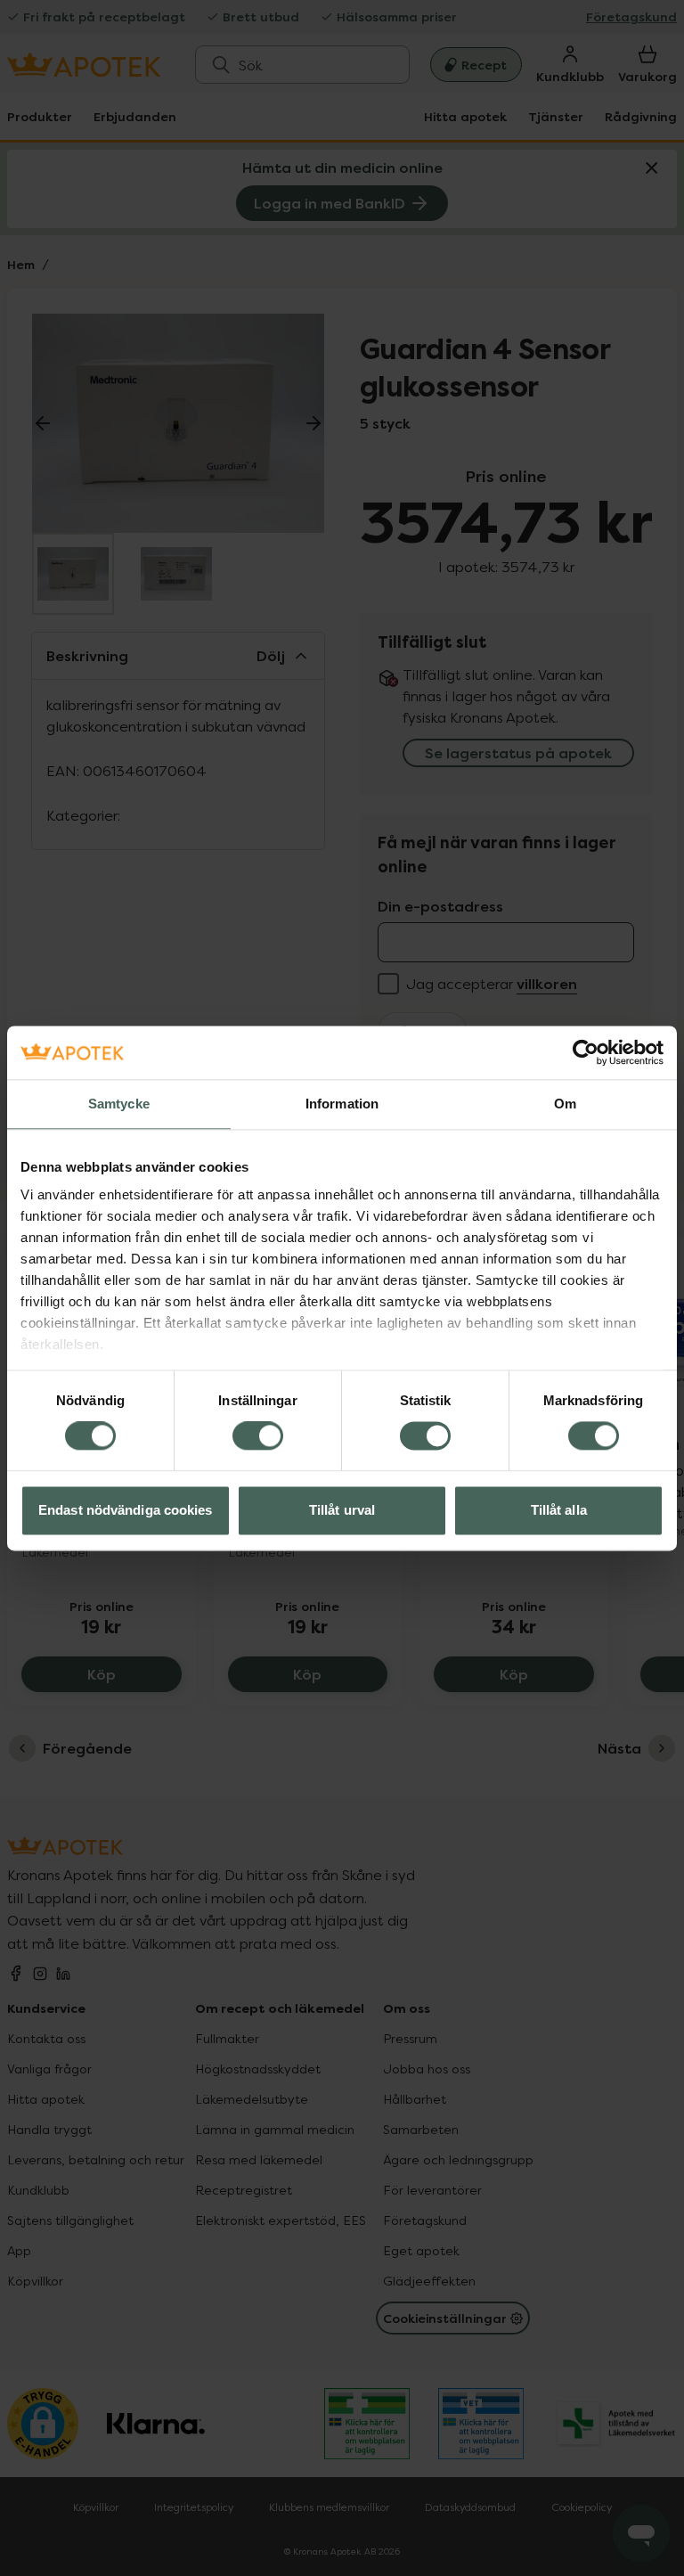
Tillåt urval (342, 1510)
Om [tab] (565, 1104)
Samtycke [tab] (119, 1104)
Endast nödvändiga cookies (126, 1510)
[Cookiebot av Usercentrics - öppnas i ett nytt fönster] (586, 1052)
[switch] (258, 1436)
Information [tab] (342, 1104)
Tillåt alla (559, 1510)
